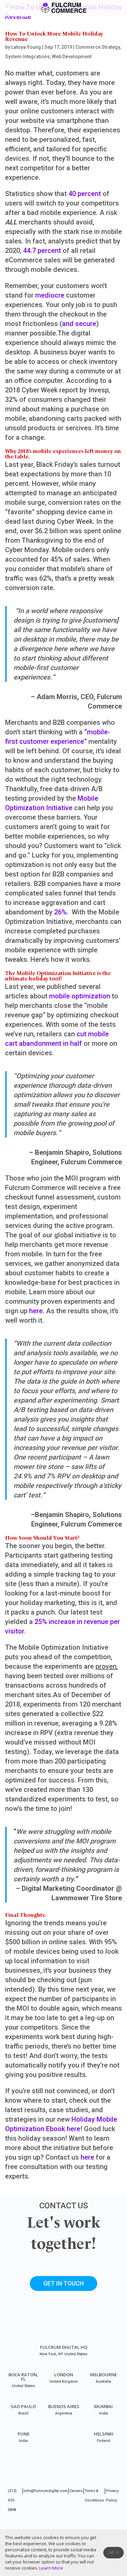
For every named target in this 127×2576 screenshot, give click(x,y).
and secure (79, 324)
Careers (76, 2491)
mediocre (50, 295)
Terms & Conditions (94, 2496)
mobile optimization (80, 996)
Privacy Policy (112, 2496)
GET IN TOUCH (63, 2283)
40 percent (85, 194)
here (87, 2157)
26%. (60, 912)
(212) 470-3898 (12, 2500)
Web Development (72, 57)
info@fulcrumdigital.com (46, 2491)
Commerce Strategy (98, 47)
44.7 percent (41, 251)
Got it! (114, 2552)
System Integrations (27, 57)
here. (37, 1311)
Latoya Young (26, 47)
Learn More (51, 2568)
